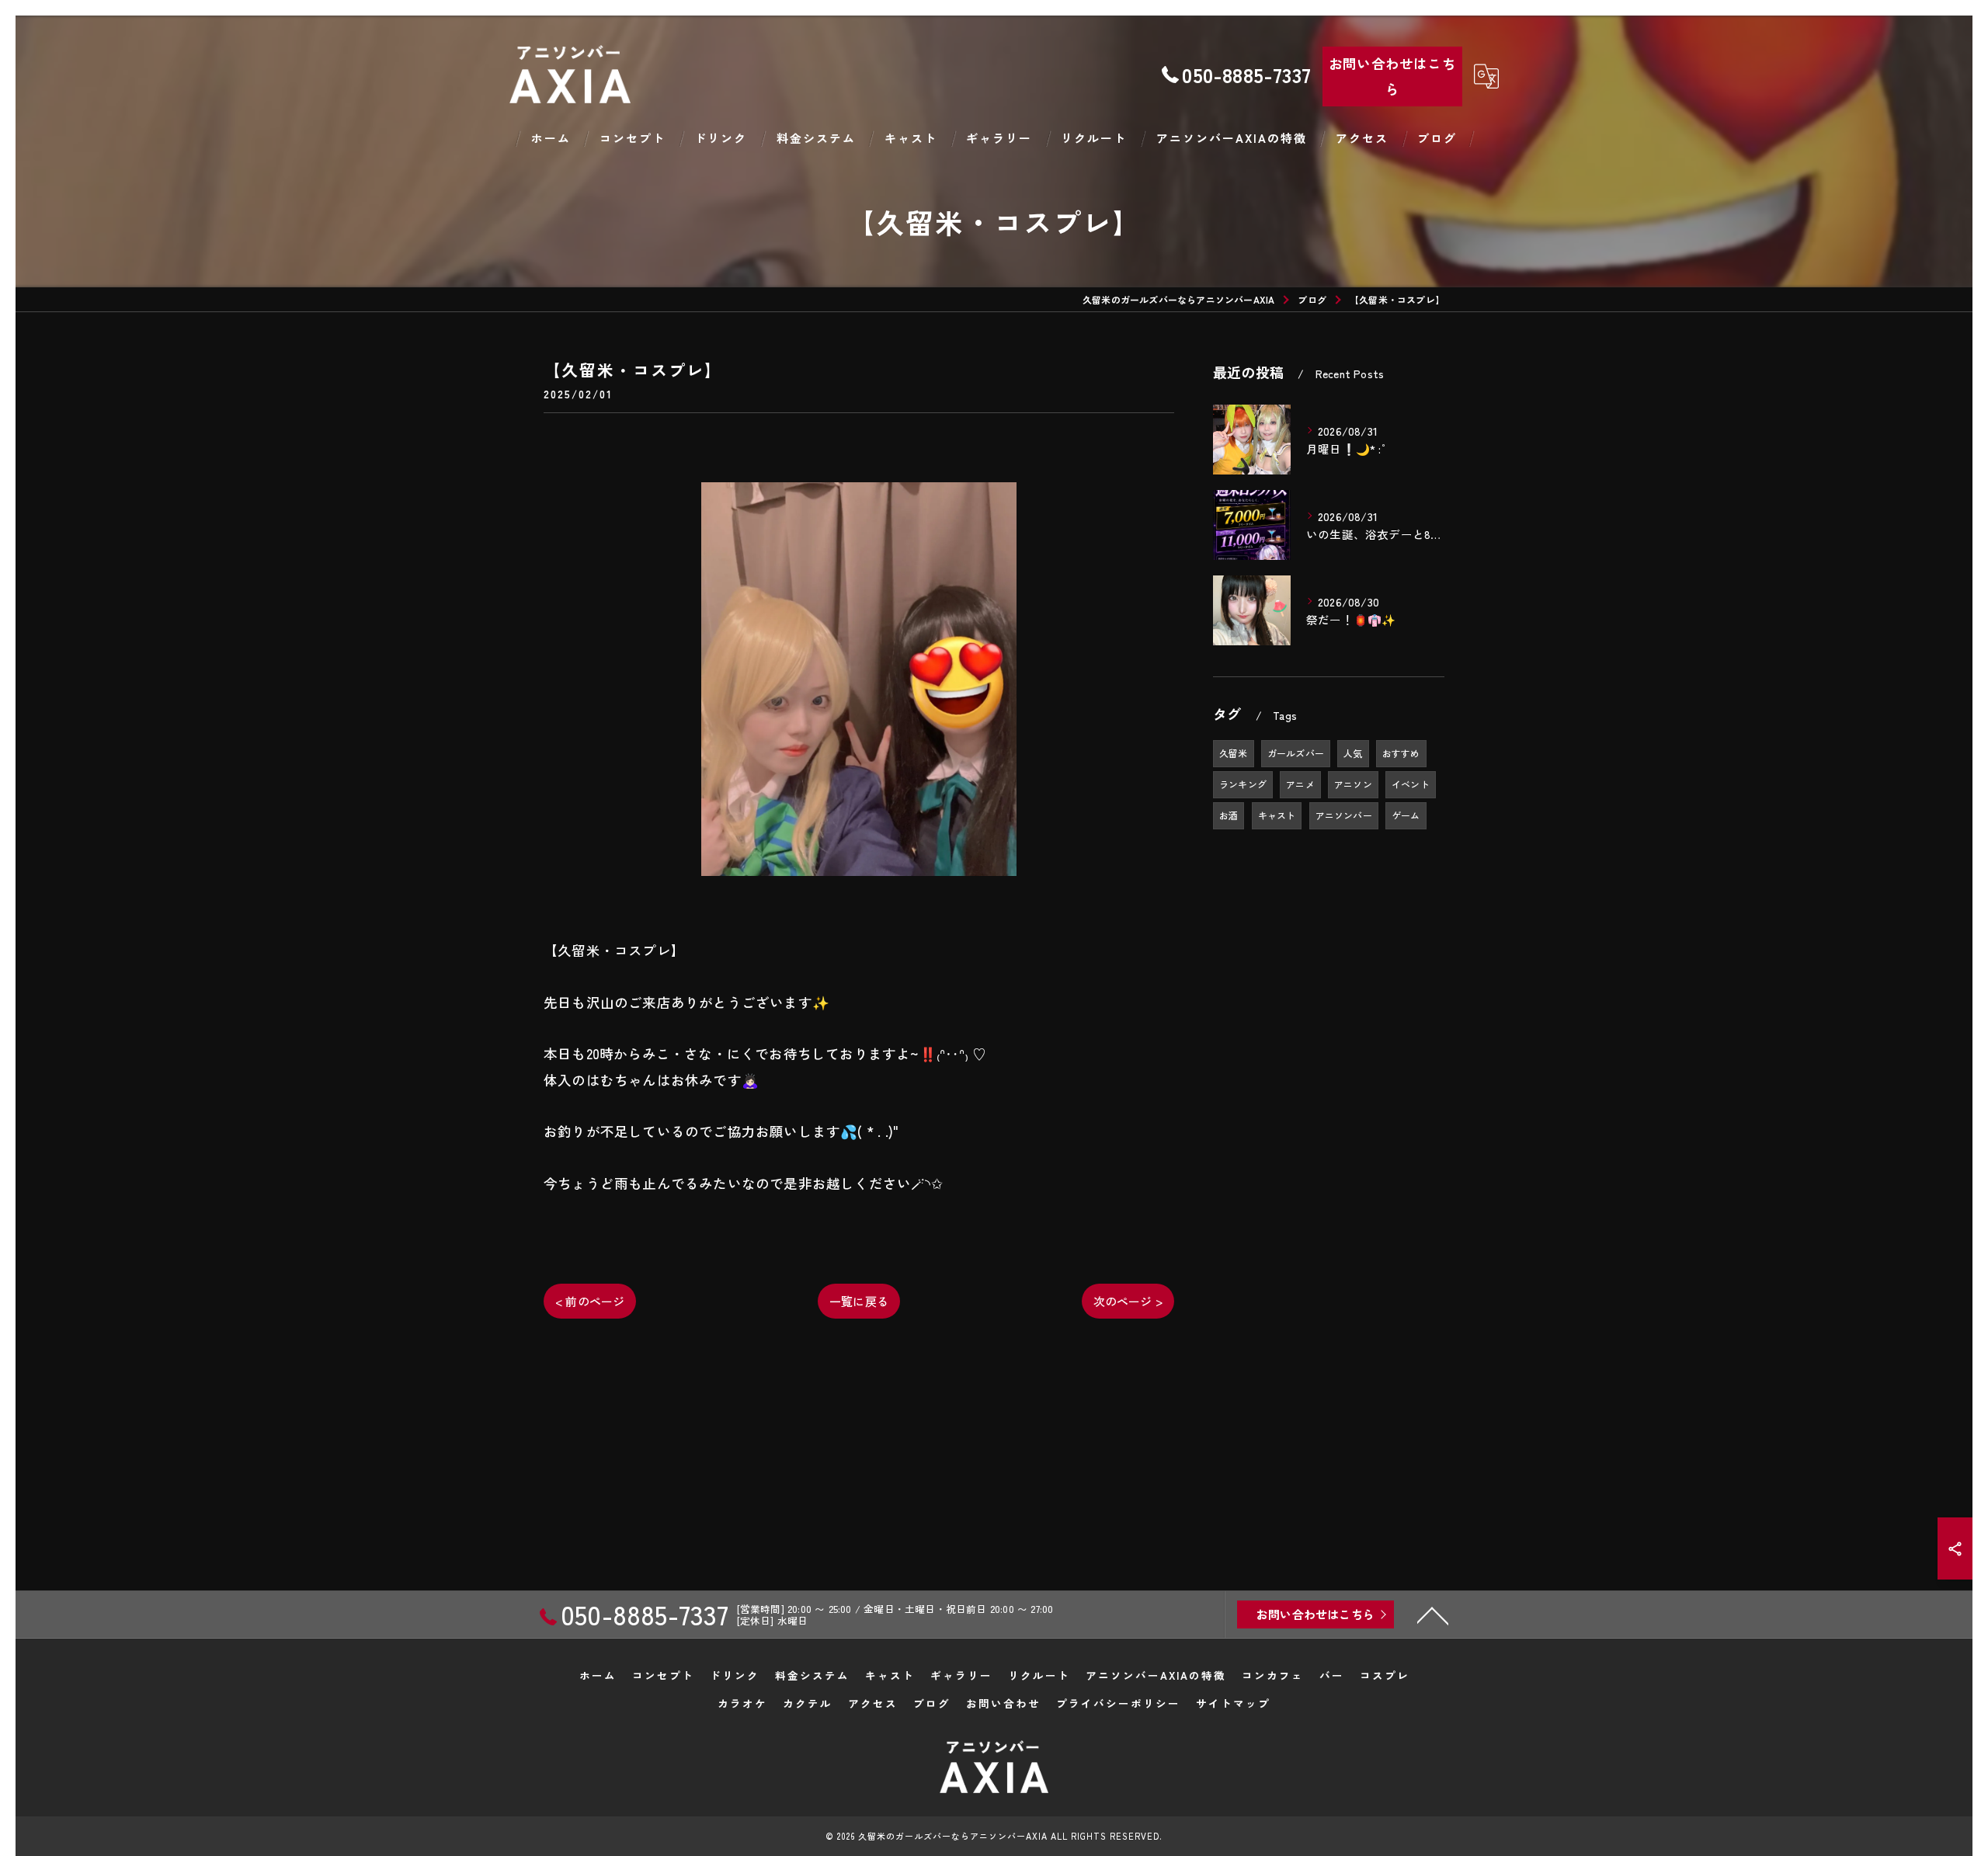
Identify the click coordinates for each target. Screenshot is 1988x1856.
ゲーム (1406, 815)
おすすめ (1401, 753)
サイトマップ (1233, 1703)
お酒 (1229, 815)
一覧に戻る (859, 1301)
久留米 (1234, 753)
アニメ (1300, 784)
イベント (1411, 784)
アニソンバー (1344, 815)
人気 (1353, 753)
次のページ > (1128, 1301)
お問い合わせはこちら (1392, 76)
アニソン (1353, 784)
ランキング (1243, 784)
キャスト (1277, 815)
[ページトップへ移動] (1433, 1614)
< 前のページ (590, 1301)
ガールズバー (1296, 753)
